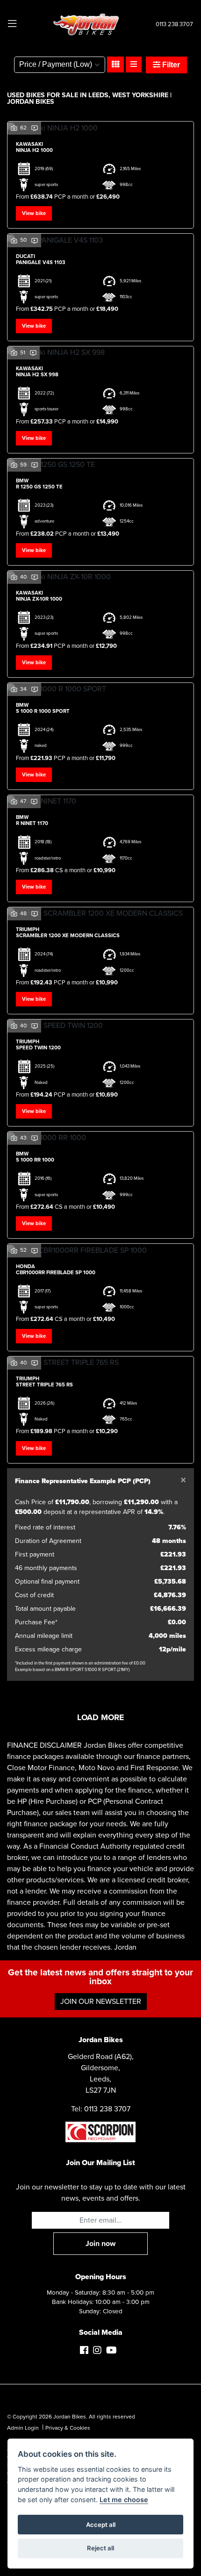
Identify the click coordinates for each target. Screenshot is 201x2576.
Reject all (100, 2548)
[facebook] (86, 2351)
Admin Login (23, 2428)
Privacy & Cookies (68, 2428)
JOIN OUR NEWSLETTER (101, 2002)
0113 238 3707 (174, 24)
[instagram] (100, 2351)
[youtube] (114, 2351)
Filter (170, 65)
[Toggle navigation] (12, 24)
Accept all (101, 2525)
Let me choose (124, 2500)
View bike (34, 213)
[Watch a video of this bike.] (35, 128)
